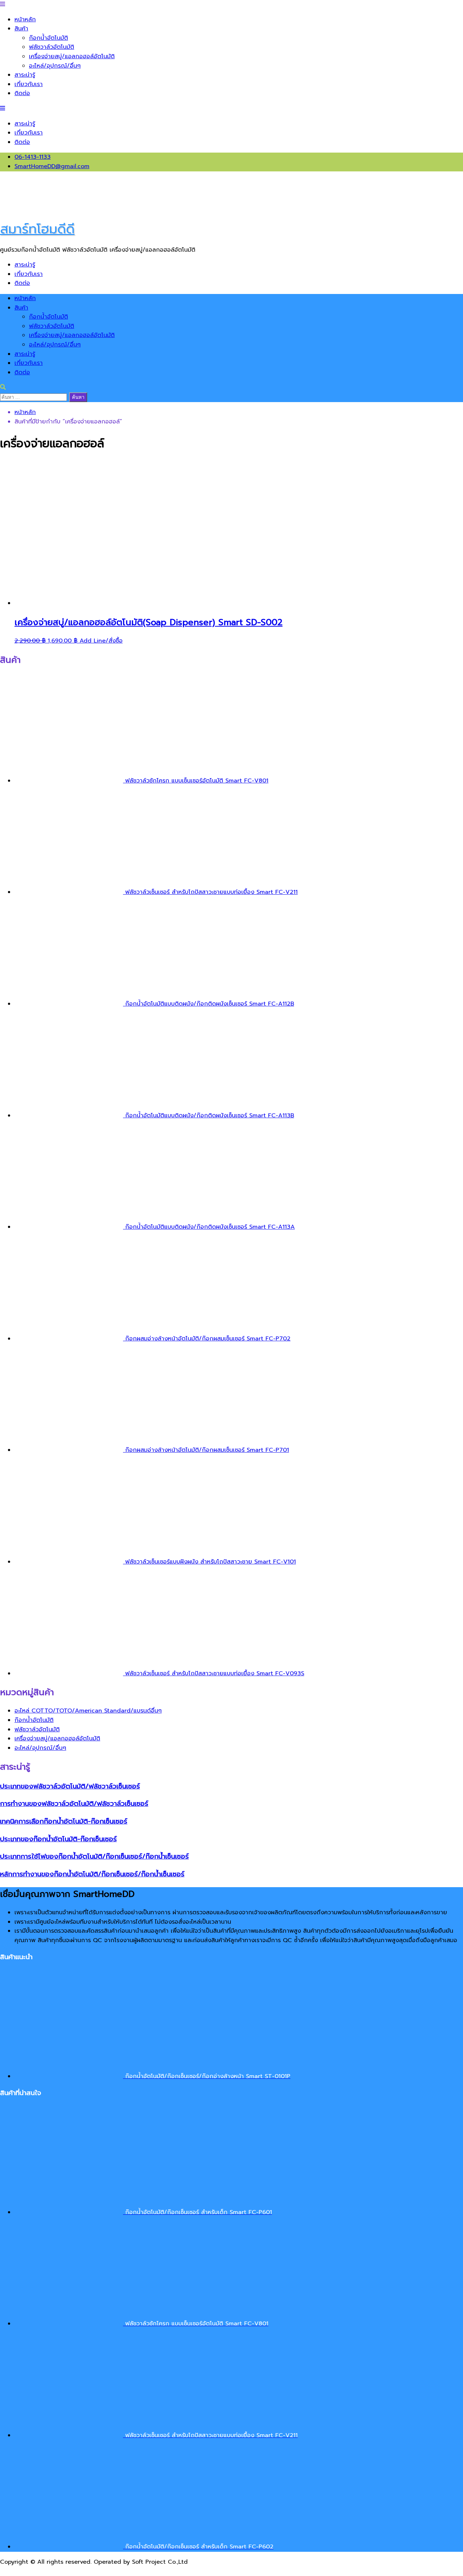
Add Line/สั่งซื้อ (101, 641)
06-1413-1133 (33, 157)
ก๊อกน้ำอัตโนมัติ (48, 38)
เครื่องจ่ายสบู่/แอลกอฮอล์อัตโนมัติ (72, 56)
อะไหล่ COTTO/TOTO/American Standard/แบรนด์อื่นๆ (88, 1711)
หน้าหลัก (25, 20)
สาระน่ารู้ (25, 75)
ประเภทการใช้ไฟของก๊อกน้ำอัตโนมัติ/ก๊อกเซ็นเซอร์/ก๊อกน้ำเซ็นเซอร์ (94, 1856)
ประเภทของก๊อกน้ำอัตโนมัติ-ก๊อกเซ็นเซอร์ (58, 1839)
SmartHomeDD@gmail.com (52, 166)
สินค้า (21, 29)
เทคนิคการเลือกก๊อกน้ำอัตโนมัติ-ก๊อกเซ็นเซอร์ (64, 1821)
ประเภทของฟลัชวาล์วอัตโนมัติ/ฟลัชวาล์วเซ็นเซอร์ (70, 1786)
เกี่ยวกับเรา (29, 84)
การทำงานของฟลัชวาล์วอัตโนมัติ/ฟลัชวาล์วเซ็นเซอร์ (74, 1804)
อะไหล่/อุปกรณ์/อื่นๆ (55, 66)
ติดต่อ (22, 93)
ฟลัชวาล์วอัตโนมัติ (52, 47)
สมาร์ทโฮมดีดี (37, 229)
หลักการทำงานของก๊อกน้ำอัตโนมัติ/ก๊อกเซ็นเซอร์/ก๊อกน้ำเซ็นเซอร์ (92, 1874)
